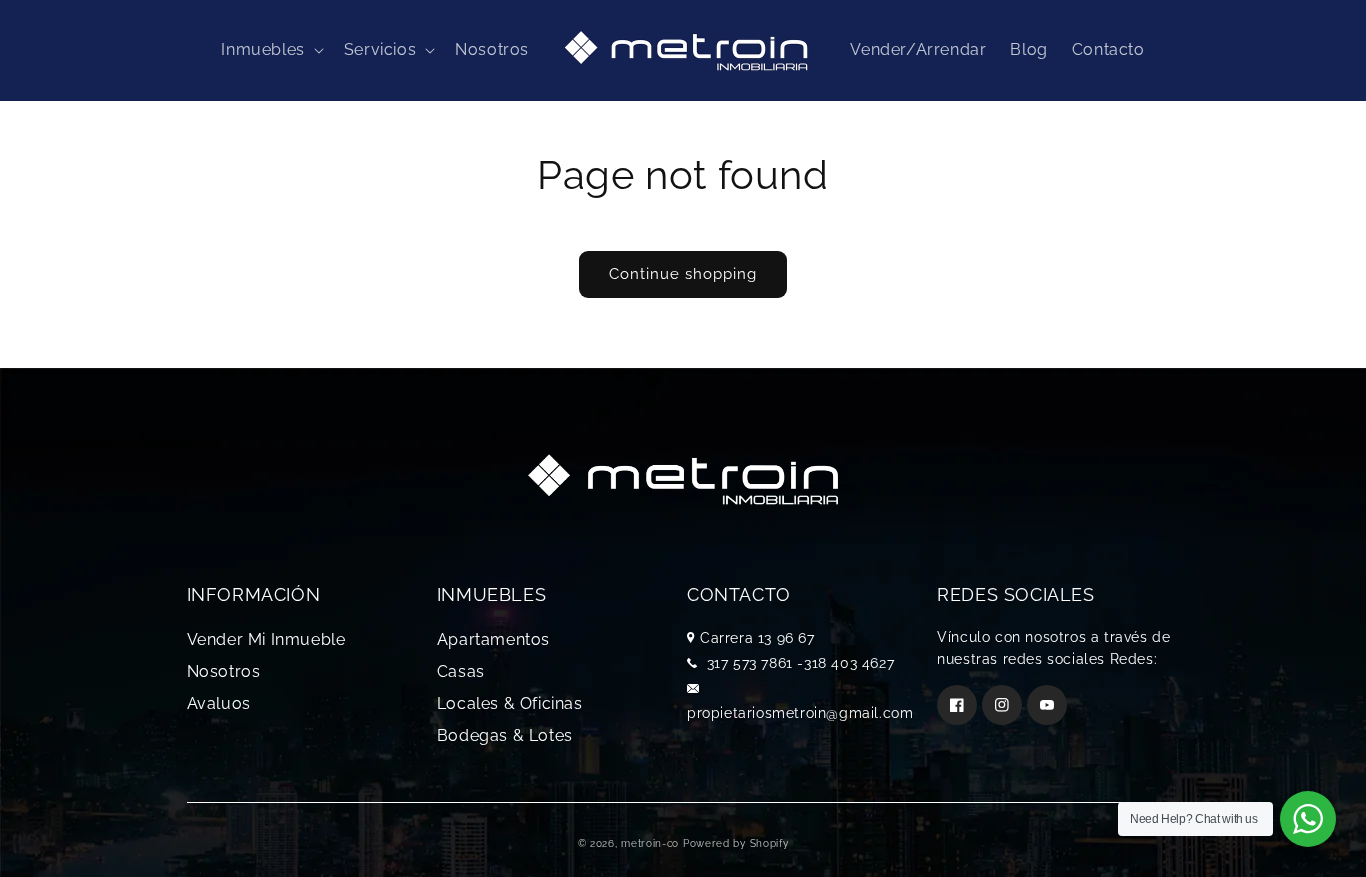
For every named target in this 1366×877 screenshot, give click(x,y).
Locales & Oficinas (510, 703)
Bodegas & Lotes (505, 735)
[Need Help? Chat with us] (1308, 819)
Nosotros (224, 671)
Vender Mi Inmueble (266, 639)
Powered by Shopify (736, 843)
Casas (461, 671)
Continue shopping (683, 274)
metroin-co (650, 843)
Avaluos (219, 703)
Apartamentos (493, 639)
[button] (270, 50)
